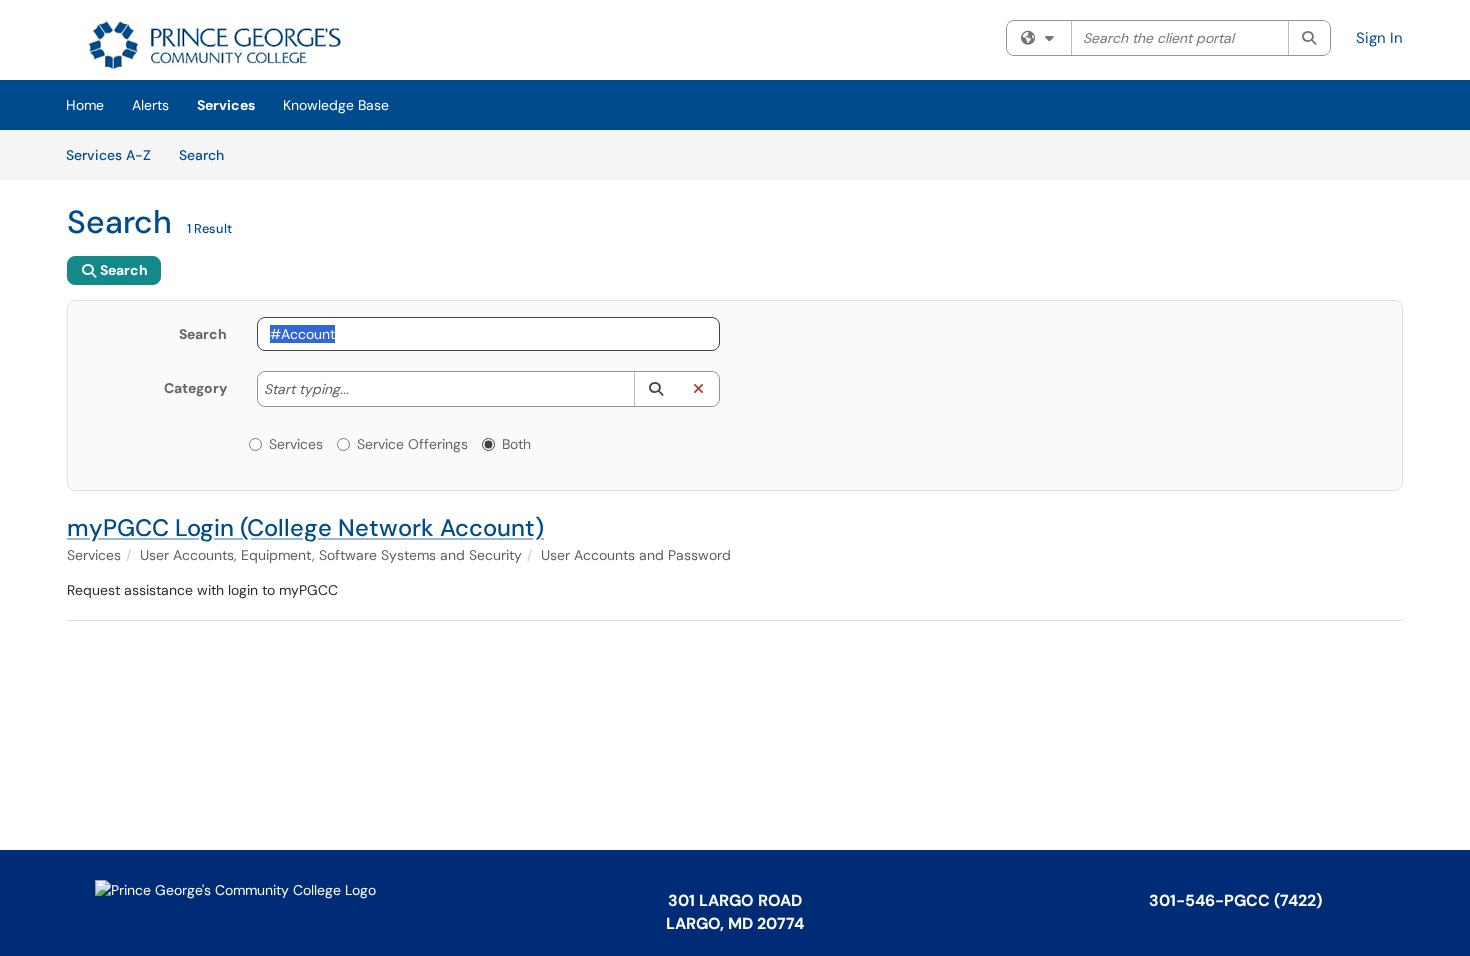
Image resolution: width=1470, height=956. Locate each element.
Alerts (150, 105)
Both (516, 444)
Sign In (1379, 38)
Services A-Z (108, 155)
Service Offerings (412, 444)
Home (85, 105)
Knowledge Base (336, 105)
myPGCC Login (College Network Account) (305, 527)
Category (195, 388)
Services (226, 105)
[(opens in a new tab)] (211, 45)
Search (208, 154)
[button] (655, 389)
